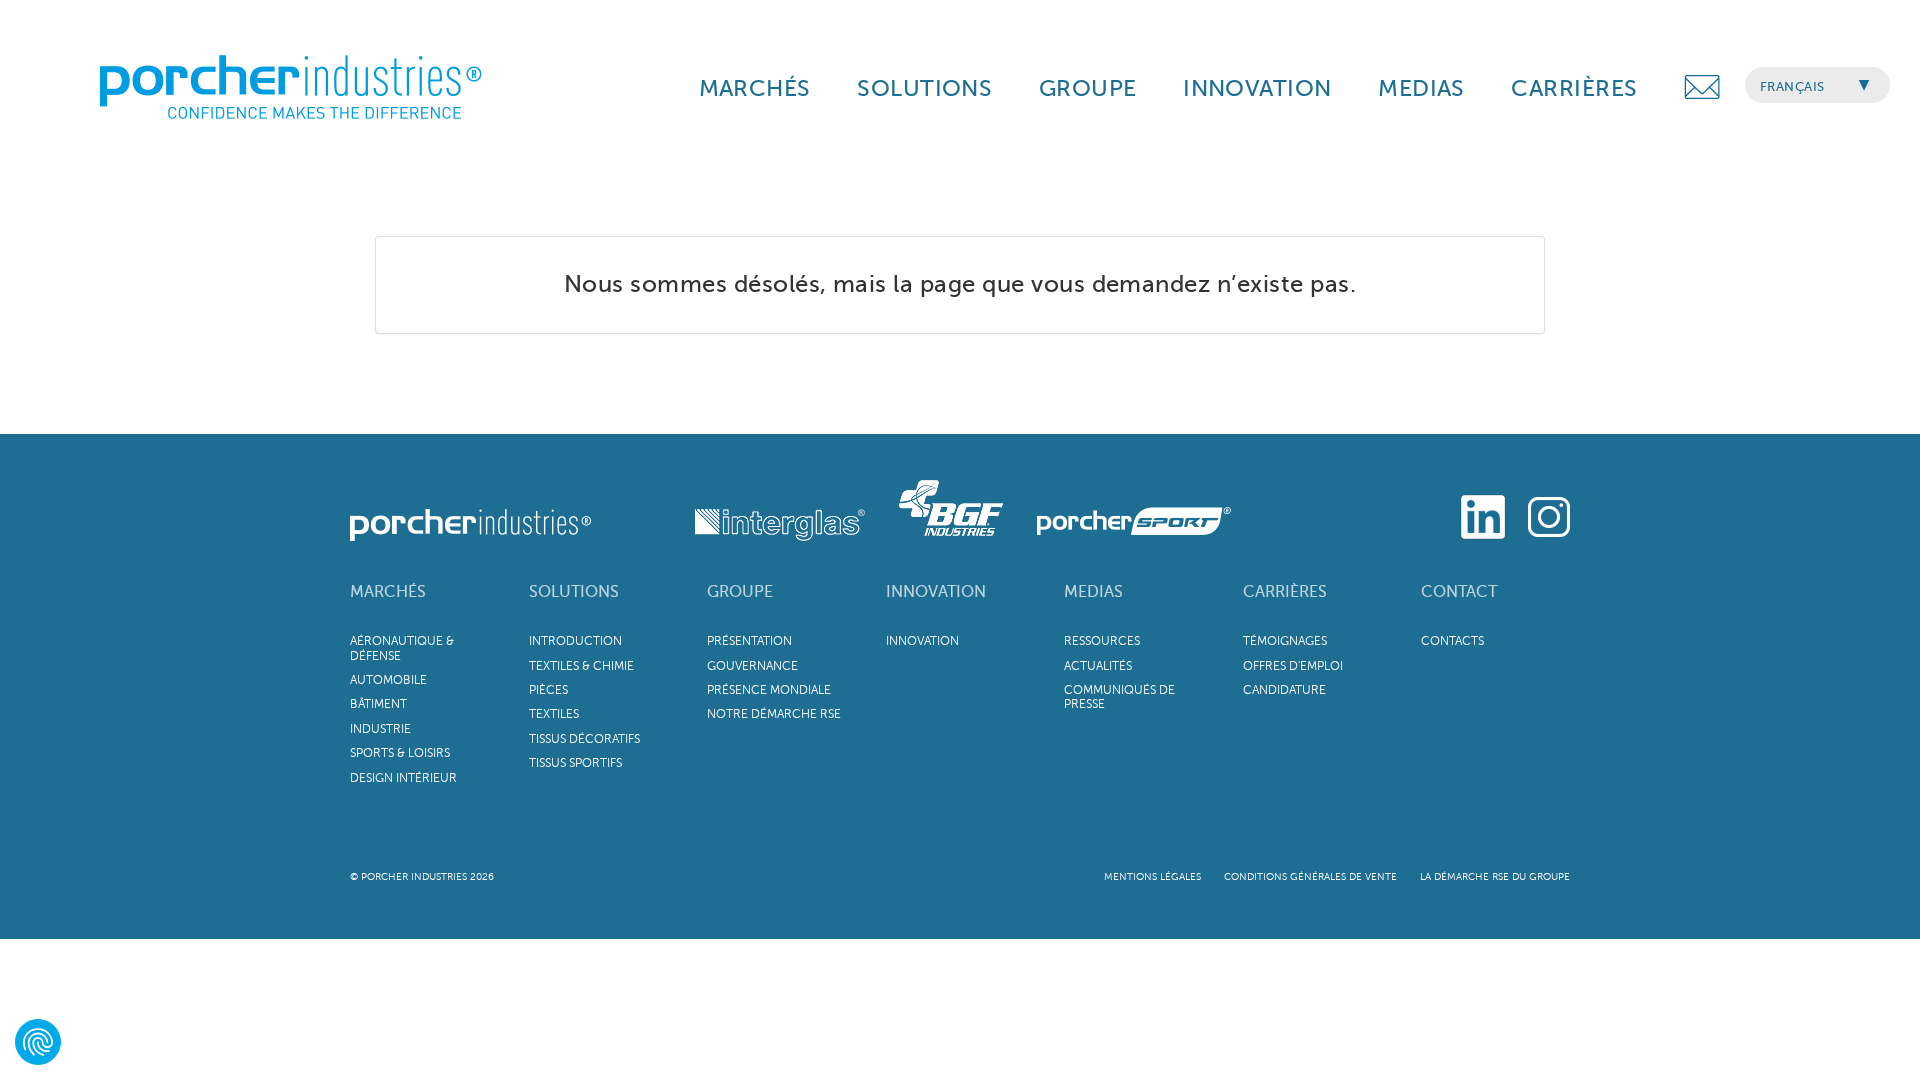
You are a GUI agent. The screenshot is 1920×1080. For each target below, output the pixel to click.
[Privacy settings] (38, 1042)
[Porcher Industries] (472, 505)
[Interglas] (732, 505)
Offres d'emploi (1293, 666)
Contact (1459, 592)
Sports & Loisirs (400, 753)
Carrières (1285, 592)
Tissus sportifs (575, 763)
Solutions (574, 592)
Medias (1093, 592)
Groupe (740, 592)
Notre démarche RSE (774, 714)
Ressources (1102, 641)
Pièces (548, 690)
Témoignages (1285, 641)
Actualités (1098, 666)
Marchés (388, 592)
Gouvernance (752, 666)
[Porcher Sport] (1119, 505)
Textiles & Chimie (581, 666)
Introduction (575, 641)
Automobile (388, 680)
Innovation (936, 592)
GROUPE (1088, 88)
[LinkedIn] (1483, 514)
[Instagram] (1549, 514)
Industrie (380, 729)
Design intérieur (403, 778)
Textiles (554, 714)
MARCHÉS (755, 88)
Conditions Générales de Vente (1310, 876)
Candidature (1284, 690)
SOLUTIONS (924, 88)
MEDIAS (1421, 88)
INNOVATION (1257, 88)
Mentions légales (1152, 876)
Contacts (1452, 641)
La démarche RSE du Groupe (1495, 876)
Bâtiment (378, 704)
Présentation (749, 641)
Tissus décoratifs (584, 739)
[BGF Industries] (938, 505)
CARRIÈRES (1574, 88)
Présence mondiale (769, 690)
